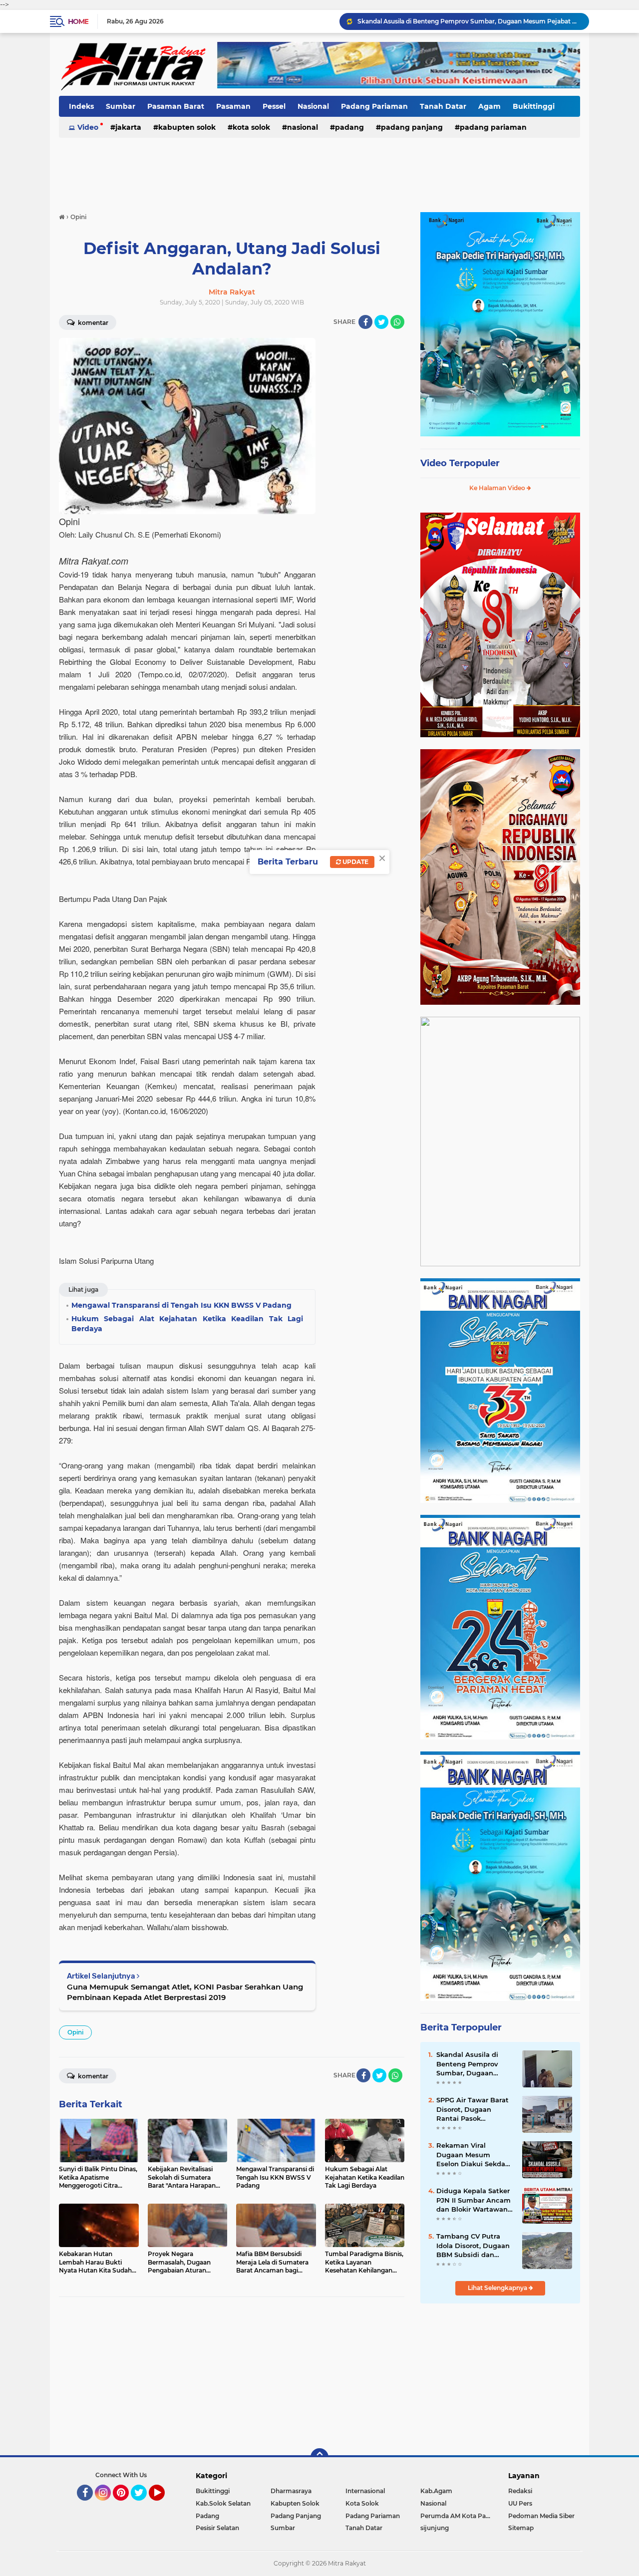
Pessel (274, 106)
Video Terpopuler (460, 463)
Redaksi (520, 2491)
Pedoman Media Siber (541, 2516)
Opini (75, 2032)
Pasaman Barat (176, 106)
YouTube (163, 2505)
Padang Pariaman (374, 106)
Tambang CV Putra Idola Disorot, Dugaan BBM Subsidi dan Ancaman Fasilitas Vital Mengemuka (473, 2246)
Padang (349, 127)
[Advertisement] (319, 169)
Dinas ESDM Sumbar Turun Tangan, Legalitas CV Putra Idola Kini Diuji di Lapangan (469, 21)
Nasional (313, 106)
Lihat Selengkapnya (498, 2288)
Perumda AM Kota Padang (458, 2516)
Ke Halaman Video (498, 488)
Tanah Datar (443, 106)
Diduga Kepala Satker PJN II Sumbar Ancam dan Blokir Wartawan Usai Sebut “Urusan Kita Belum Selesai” (474, 2200)
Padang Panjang (412, 127)
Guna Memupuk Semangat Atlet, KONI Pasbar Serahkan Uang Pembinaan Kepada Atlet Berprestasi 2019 (185, 1992)
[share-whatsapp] (397, 322)
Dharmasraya (291, 2491)
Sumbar (121, 106)
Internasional (365, 2491)
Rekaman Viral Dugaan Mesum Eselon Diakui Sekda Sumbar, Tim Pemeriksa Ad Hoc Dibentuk (471, 2155)
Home (78, 21)
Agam (489, 106)
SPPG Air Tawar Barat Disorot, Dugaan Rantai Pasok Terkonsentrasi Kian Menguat (473, 2109)
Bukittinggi (534, 106)
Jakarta (128, 127)
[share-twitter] (381, 322)
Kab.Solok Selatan (223, 2503)
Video (88, 127)
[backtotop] (319, 2457)
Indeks (81, 106)
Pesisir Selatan (217, 2528)
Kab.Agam (436, 2491)
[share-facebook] (365, 322)
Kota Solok (251, 127)
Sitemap (521, 2528)
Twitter (143, 2505)
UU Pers (520, 2503)
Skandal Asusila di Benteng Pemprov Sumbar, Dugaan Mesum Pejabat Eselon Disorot (475, 2064)
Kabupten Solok (187, 127)
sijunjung (435, 2528)
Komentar (92, 323)
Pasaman (233, 106)
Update (355, 862)
